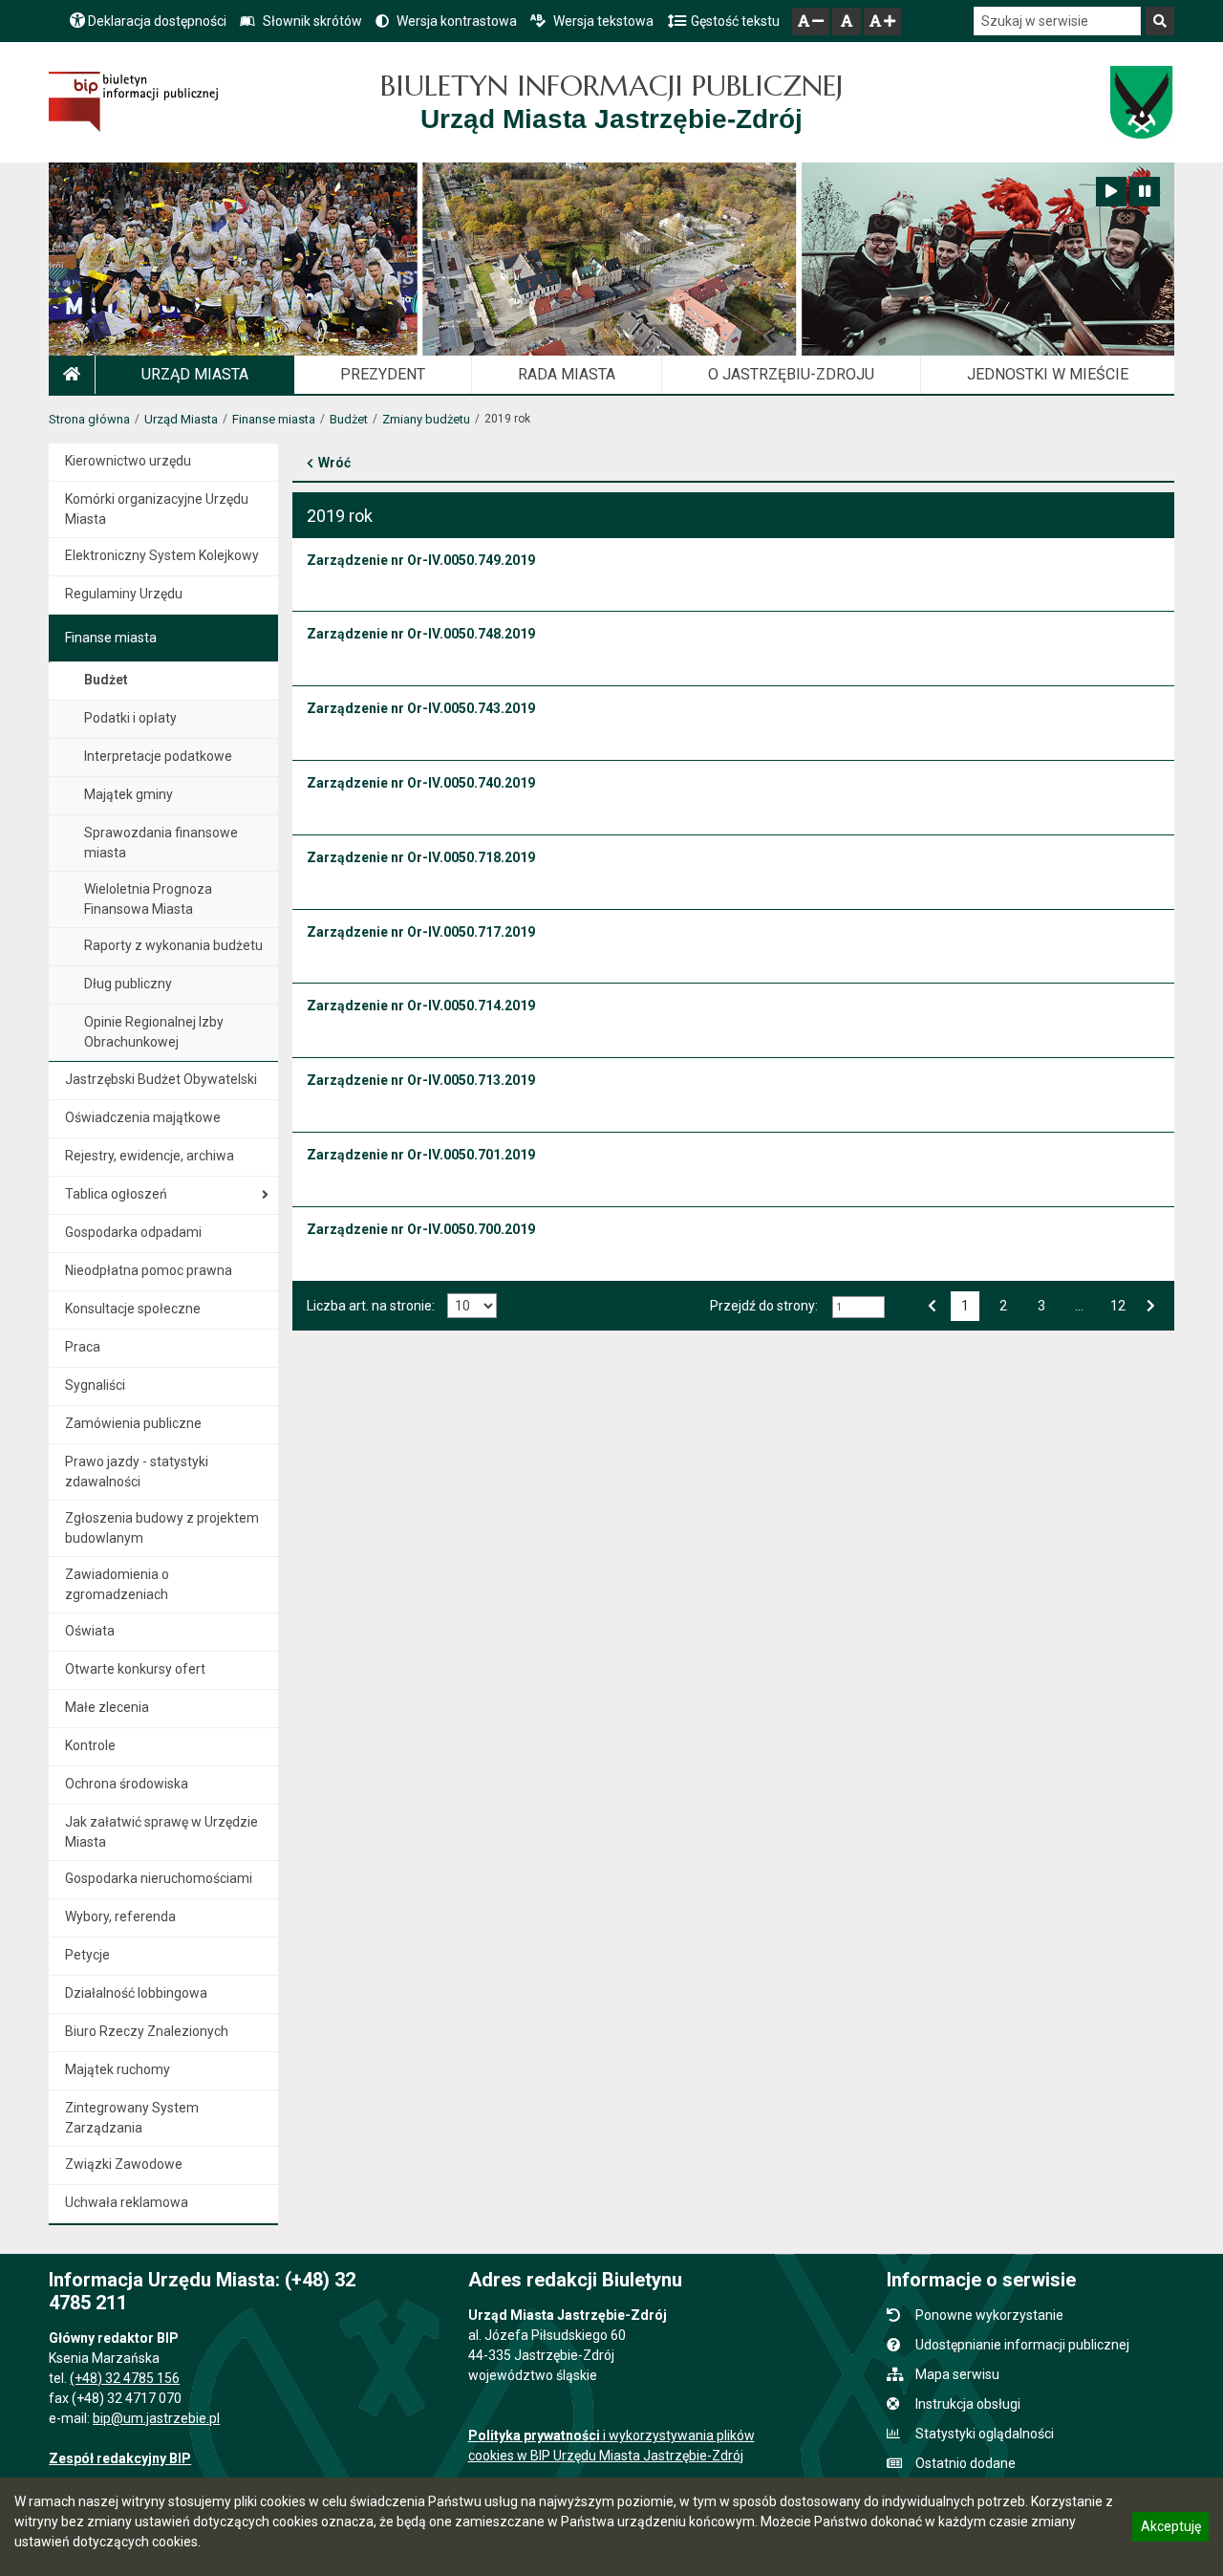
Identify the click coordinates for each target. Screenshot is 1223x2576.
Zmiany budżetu (426, 419)
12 (1116, 1304)
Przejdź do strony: (764, 1306)
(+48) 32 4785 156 (125, 2378)
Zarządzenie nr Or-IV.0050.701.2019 (421, 1155)
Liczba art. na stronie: (371, 1306)
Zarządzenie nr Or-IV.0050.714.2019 (421, 1006)
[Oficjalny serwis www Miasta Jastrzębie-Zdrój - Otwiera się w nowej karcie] (1140, 102)
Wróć (334, 463)
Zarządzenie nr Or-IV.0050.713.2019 (421, 1080)
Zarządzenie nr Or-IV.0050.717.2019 (421, 932)
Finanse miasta (274, 419)
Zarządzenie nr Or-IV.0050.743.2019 (421, 708)
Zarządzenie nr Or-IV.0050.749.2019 (421, 560)
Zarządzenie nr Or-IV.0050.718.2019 (421, 857)
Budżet (349, 419)
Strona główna (89, 419)
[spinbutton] (858, 1307)
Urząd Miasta (181, 419)
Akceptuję (1170, 2529)
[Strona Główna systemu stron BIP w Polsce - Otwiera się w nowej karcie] (133, 102)
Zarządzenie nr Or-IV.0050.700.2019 (421, 1229)
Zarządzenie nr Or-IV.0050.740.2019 (421, 783)
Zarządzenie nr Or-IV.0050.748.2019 (421, 634)
